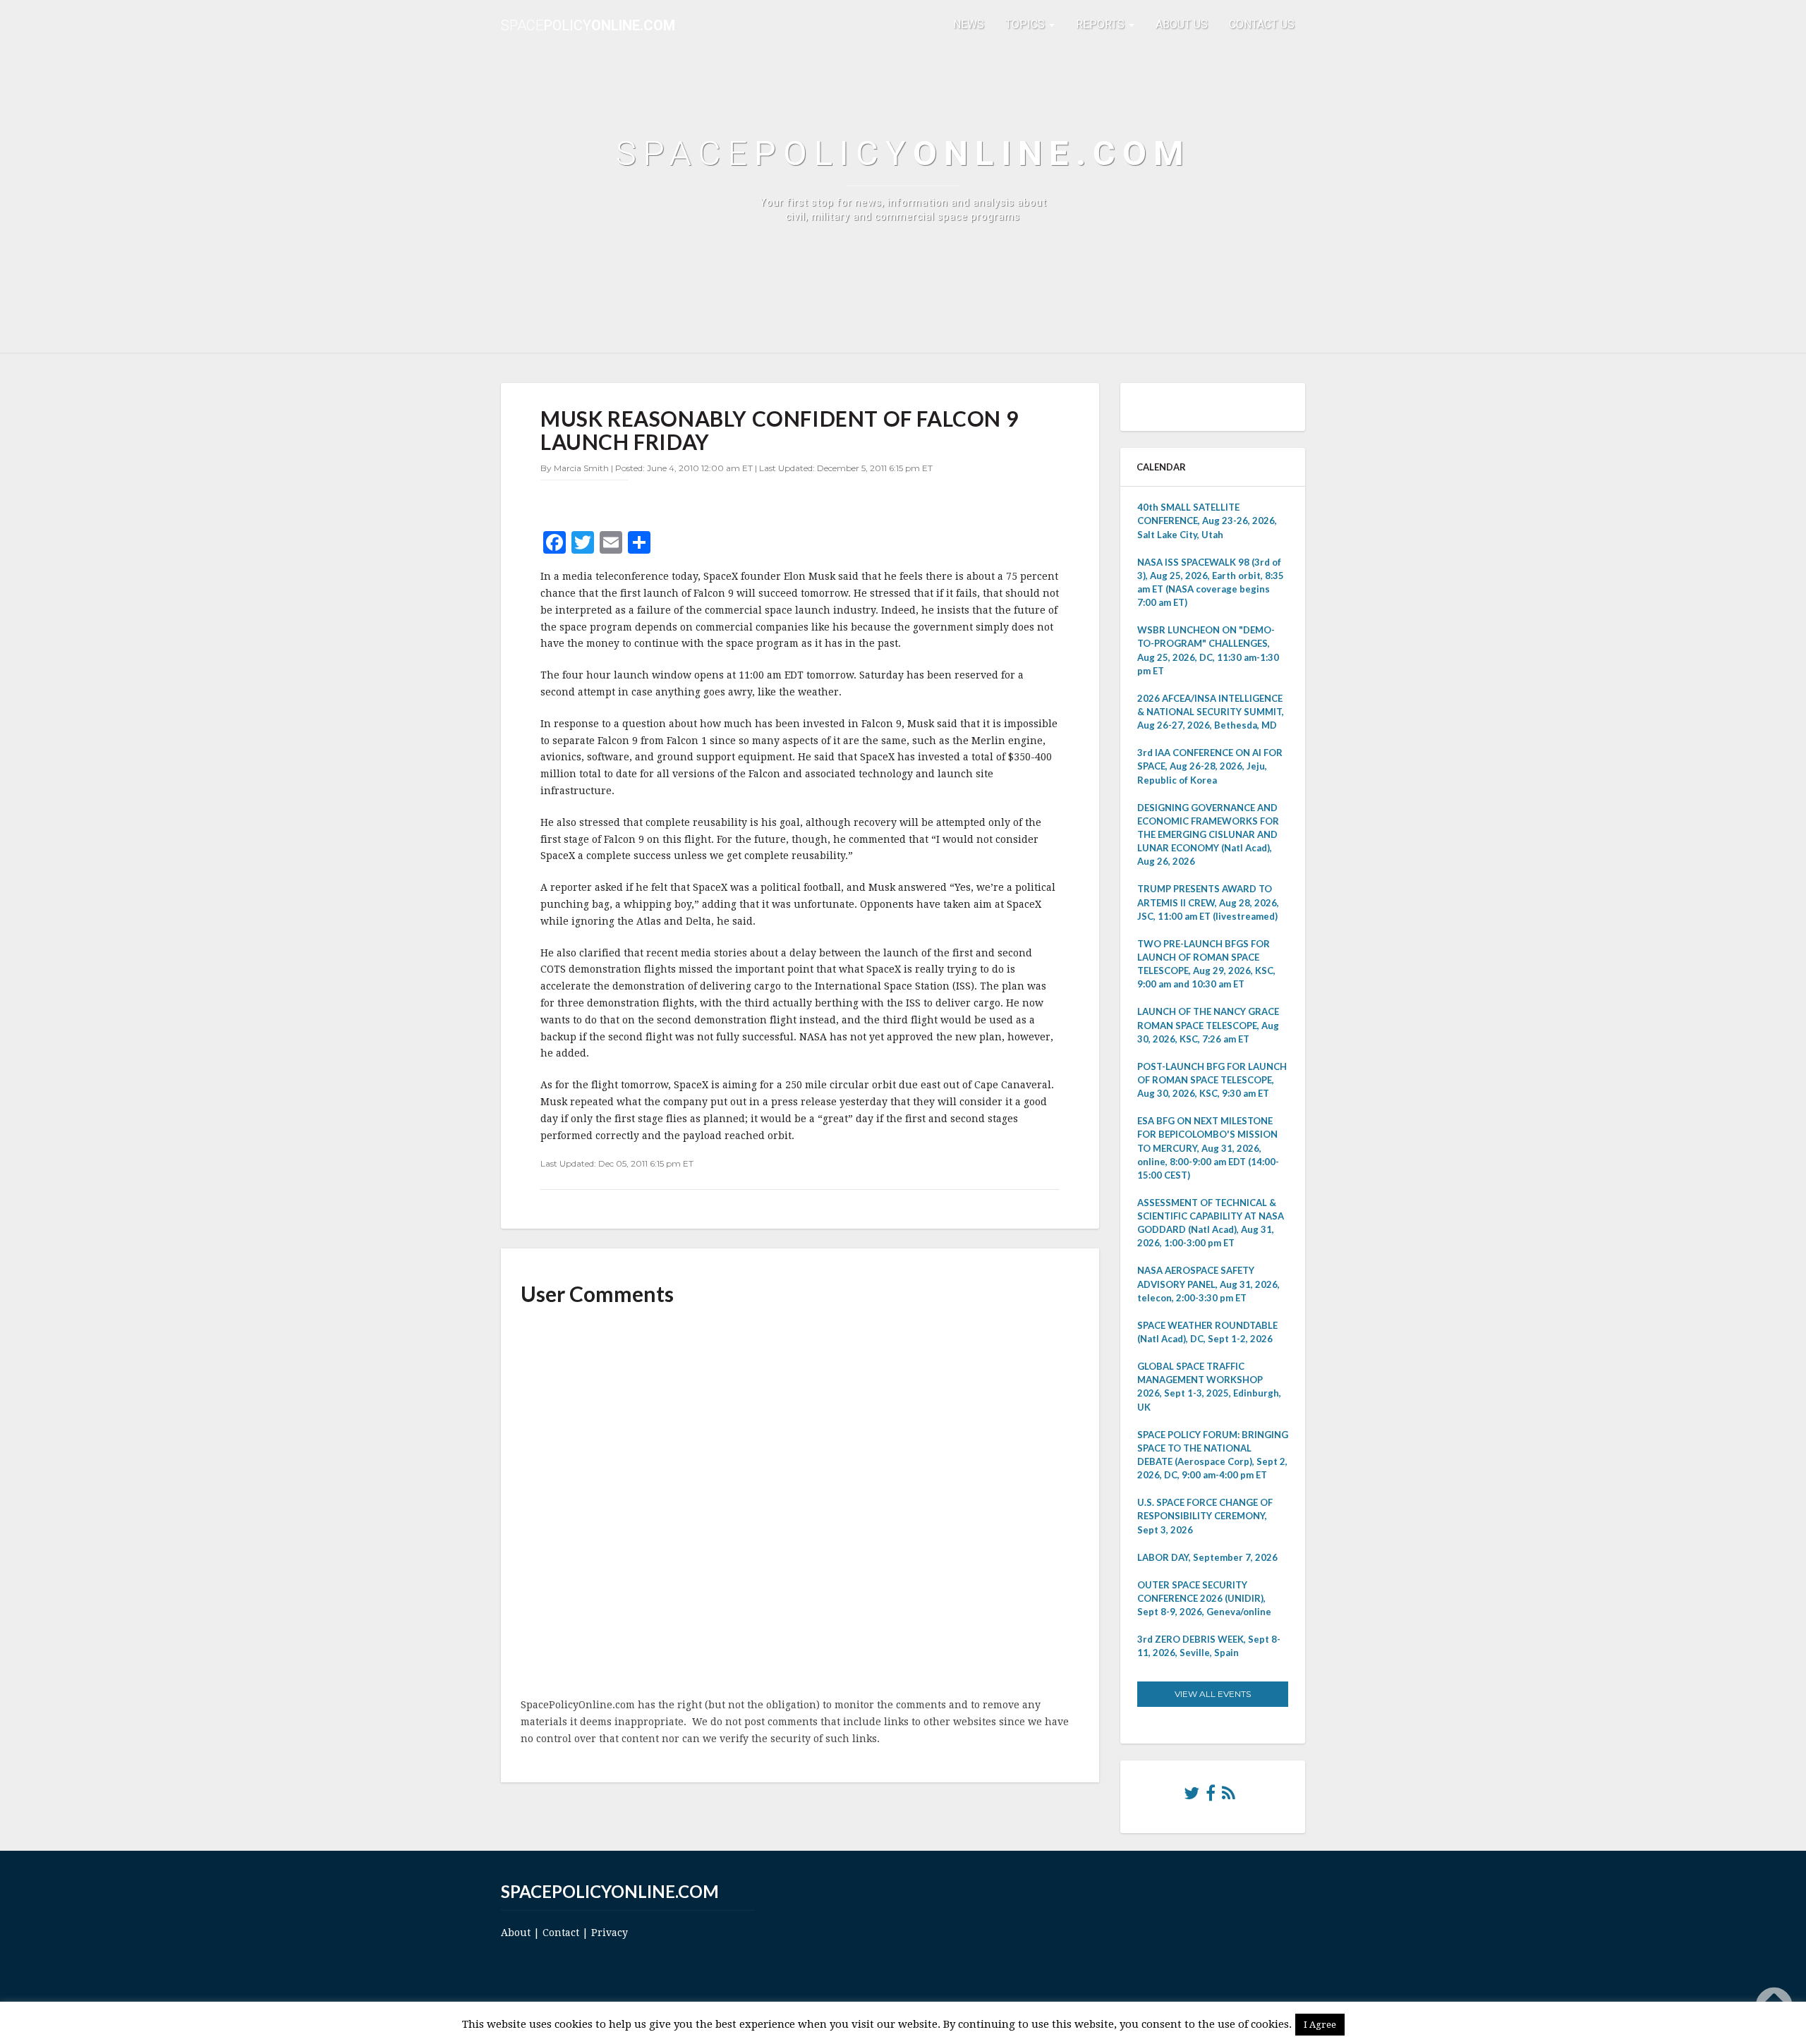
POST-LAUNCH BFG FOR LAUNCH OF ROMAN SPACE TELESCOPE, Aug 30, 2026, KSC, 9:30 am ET (1212, 1080)
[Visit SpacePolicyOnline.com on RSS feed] (1229, 1796)
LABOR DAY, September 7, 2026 (1207, 1557)
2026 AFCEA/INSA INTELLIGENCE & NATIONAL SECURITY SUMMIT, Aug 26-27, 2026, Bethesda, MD (1211, 712)
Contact (561, 1933)
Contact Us (1262, 24)
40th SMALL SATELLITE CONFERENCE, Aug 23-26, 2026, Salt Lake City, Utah (1207, 521)
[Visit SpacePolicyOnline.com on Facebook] (1211, 1796)
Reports (1102, 24)
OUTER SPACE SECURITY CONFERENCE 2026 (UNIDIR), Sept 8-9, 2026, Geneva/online (1204, 1598)
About (516, 1933)
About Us (1182, 24)
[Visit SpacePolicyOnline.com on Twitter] (1192, 1796)
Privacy (610, 1933)
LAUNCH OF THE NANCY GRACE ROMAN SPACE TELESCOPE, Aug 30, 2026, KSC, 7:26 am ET (1208, 1025)
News (969, 24)
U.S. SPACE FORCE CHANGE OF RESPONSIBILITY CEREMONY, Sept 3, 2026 (1205, 1516)
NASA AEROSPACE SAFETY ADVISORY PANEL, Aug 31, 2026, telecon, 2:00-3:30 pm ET (1208, 1284)
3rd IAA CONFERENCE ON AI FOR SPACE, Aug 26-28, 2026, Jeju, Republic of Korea (1210, 766)
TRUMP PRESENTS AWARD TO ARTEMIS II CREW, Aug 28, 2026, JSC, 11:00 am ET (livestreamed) (1208, 902)
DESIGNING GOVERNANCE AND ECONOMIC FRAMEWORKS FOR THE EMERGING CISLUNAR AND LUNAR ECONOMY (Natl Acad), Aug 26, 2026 (1208, 835)
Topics (1026, 24)
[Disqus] (800, 1503)
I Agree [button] (1320, 2025)
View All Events (1213, 1694)
